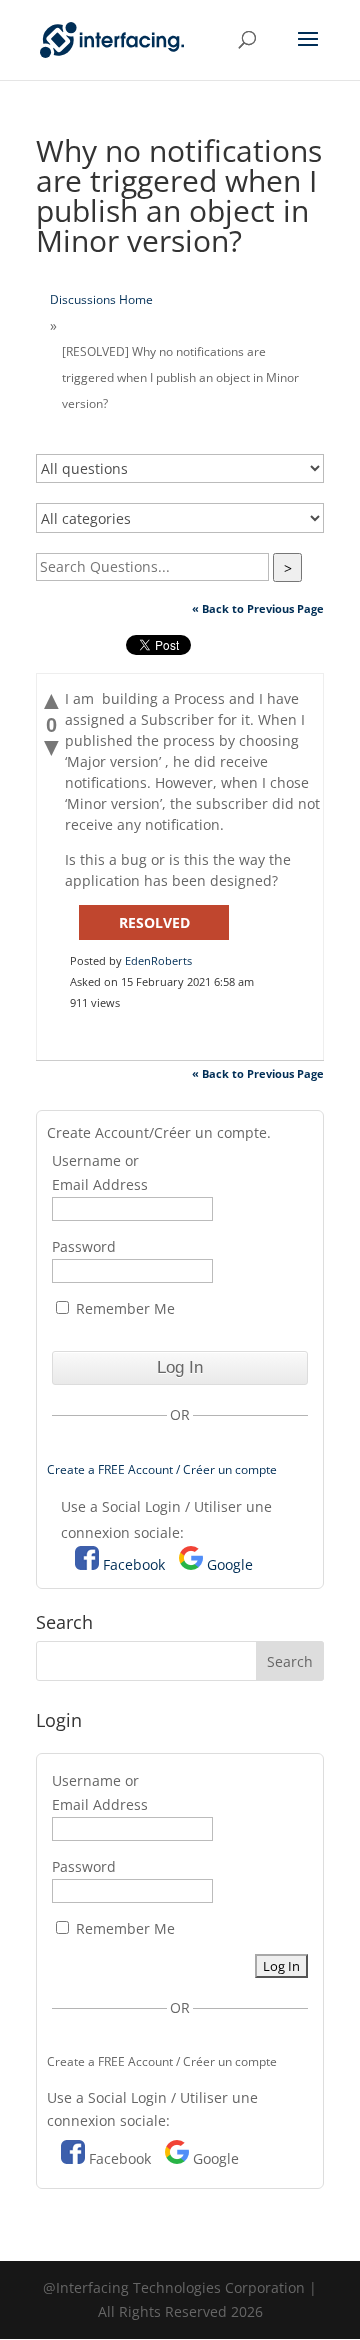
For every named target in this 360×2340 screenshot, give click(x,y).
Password (84, 1246)
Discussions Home (101, 299)
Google (230, 1564)
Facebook (134, 1564)
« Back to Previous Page (258, 608)
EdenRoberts (158, 960)
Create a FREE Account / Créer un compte (162, 1469)
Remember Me (123, 1308)
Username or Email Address (100, 1172)
